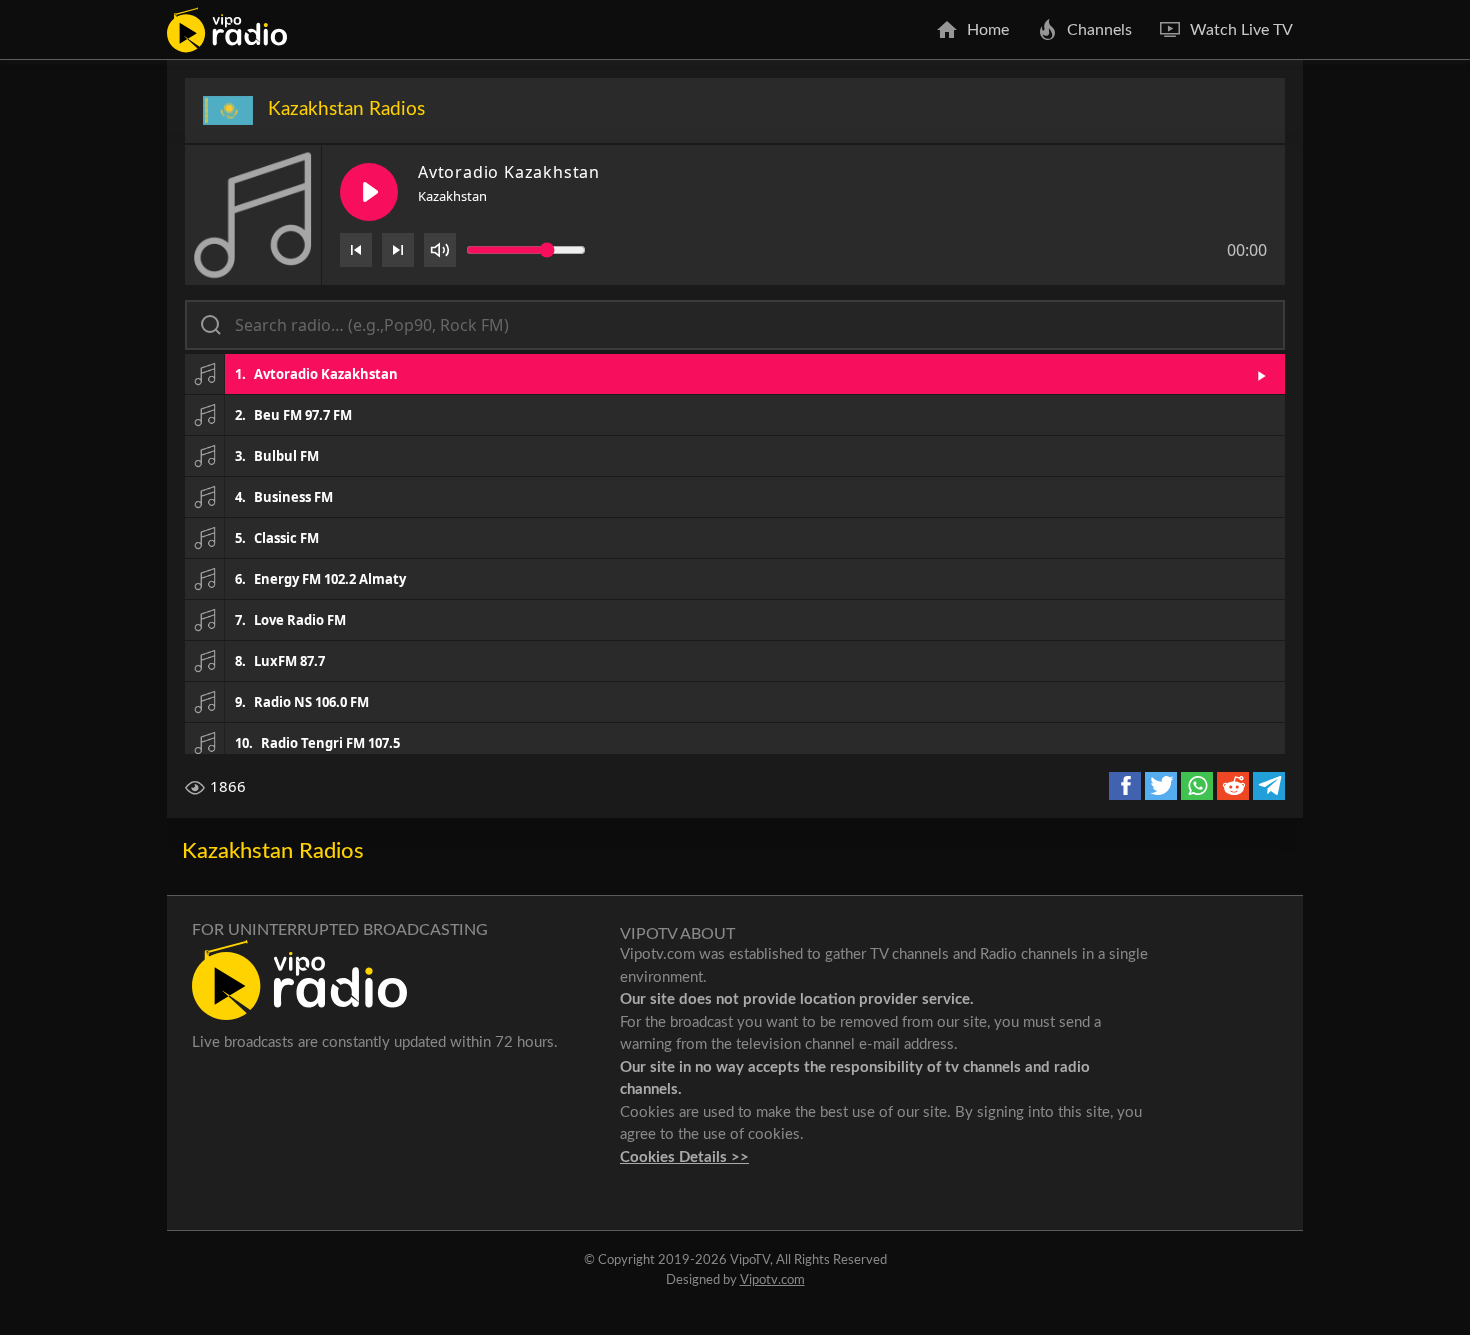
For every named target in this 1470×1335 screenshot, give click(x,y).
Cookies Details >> (684, 1157)
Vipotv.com (772, 1280)
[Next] (398, 250)
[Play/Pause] (369, 192)
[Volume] (440, 250)
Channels (1099, 30)
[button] (735, 374)
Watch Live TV (1241, 30)
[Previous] (356, 250)
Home (988, 30)
